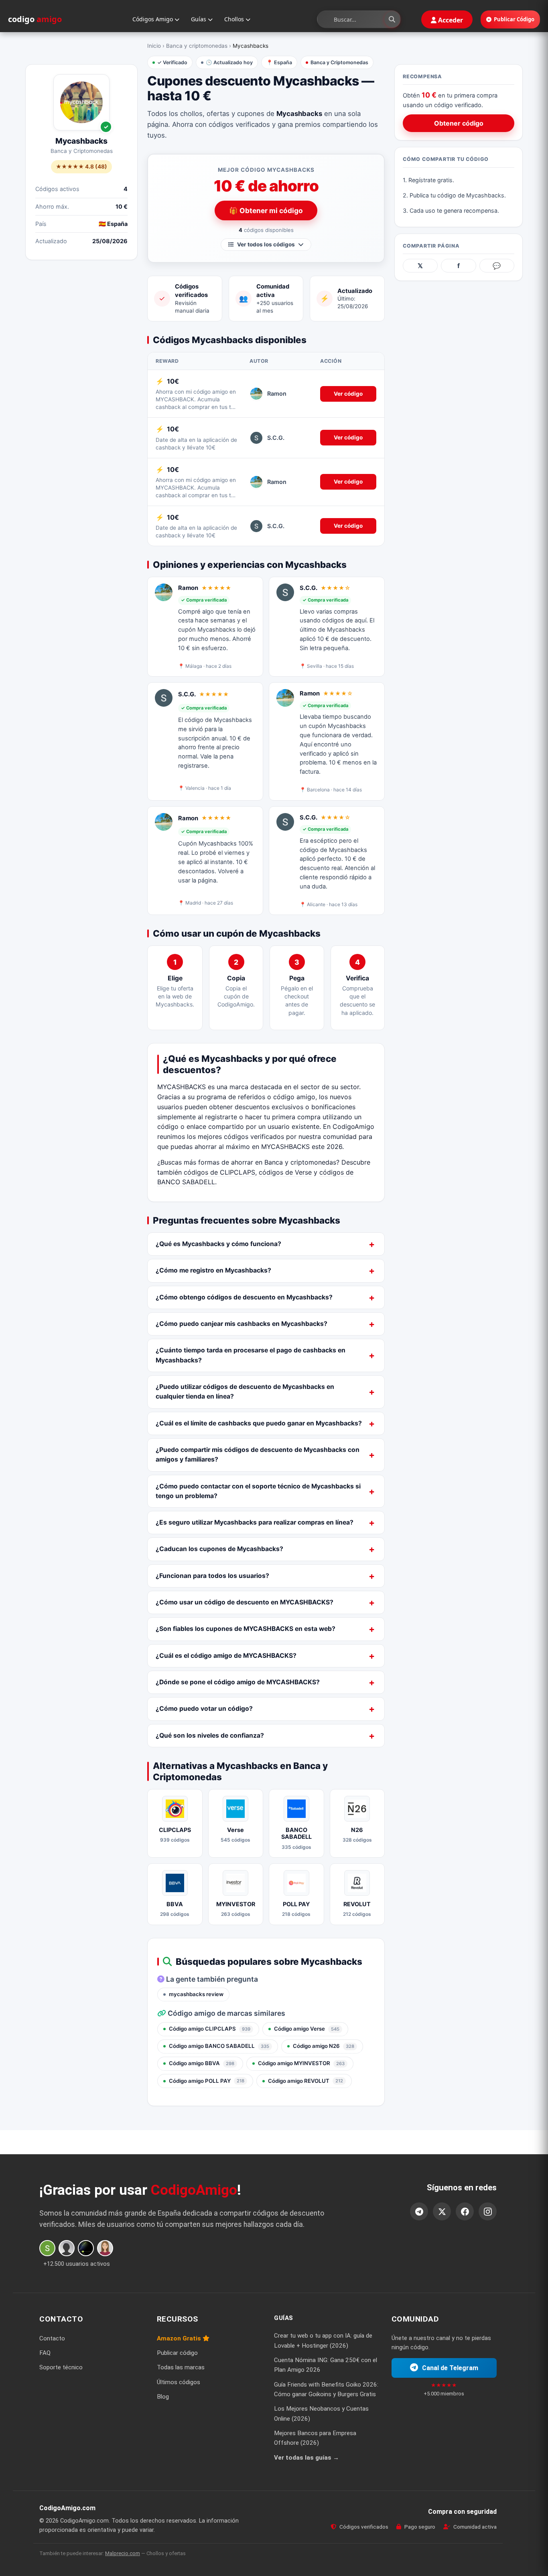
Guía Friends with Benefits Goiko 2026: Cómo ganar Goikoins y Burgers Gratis (326, 2389)
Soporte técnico (61, 2367)
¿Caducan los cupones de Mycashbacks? (219, 1549)
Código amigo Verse (307, 2029)
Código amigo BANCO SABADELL (219, 2046)
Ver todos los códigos (266, 244)
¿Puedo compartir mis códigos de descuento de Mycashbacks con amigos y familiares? (258, 1455)
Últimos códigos (179, 2382)
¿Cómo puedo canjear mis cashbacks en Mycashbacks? (242, 1324)
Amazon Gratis (180, 2338)
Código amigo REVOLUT (305, 2081)
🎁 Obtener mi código (266, 210)
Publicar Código (514, 19)
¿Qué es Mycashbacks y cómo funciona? (218, 1244)
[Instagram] (488, 2211)
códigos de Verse (285, 1172)
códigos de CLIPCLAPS (219, 1172)
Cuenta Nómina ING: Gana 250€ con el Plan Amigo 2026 (326, 2365)
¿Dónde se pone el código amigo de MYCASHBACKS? (238, 1682)
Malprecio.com (123, 2553)
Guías (199, 19)
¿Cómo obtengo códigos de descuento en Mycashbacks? (244, 1297)
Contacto (52, 2338)
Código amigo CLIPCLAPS (210, 2029)
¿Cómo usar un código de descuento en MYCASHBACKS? (245, 1602)
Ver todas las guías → (306, 2458)
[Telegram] (419, 2211)
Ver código (348, 394)
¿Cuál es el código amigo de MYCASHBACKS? (226, 1656)
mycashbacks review (196, 1994)
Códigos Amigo (153, 19)
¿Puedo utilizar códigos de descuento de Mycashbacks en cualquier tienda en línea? (245, 1392)
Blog (163, 2397)
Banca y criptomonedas (197, 46)
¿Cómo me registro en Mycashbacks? (213, 1270)
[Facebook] (465, 2211)
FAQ (45, 2353)
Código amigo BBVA (202, 2063)
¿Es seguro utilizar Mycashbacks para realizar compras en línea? (255, 1522)
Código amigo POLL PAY (207, 2081)
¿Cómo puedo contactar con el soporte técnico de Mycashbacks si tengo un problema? (258, 1491)
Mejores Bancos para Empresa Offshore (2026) (315, 2438)
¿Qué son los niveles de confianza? (210, 1735)
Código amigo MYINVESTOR (301, 2063)
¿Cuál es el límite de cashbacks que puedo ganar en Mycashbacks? (259, 1423)
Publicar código (177, 2353)
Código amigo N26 (324, 2046)
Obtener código (459, 123)
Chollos (235, 19)
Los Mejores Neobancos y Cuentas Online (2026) (321, 2413)
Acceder (450, 20)
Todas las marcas (181, 2367)
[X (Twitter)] (442, 2211)
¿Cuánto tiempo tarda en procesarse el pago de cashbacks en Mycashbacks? (251, 1355)
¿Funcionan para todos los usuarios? (212, 1576)
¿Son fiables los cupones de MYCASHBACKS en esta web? (246, 1629)
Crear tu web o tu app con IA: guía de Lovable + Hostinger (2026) (323, 2340)
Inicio (154, 46)
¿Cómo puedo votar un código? (204, 1709)
